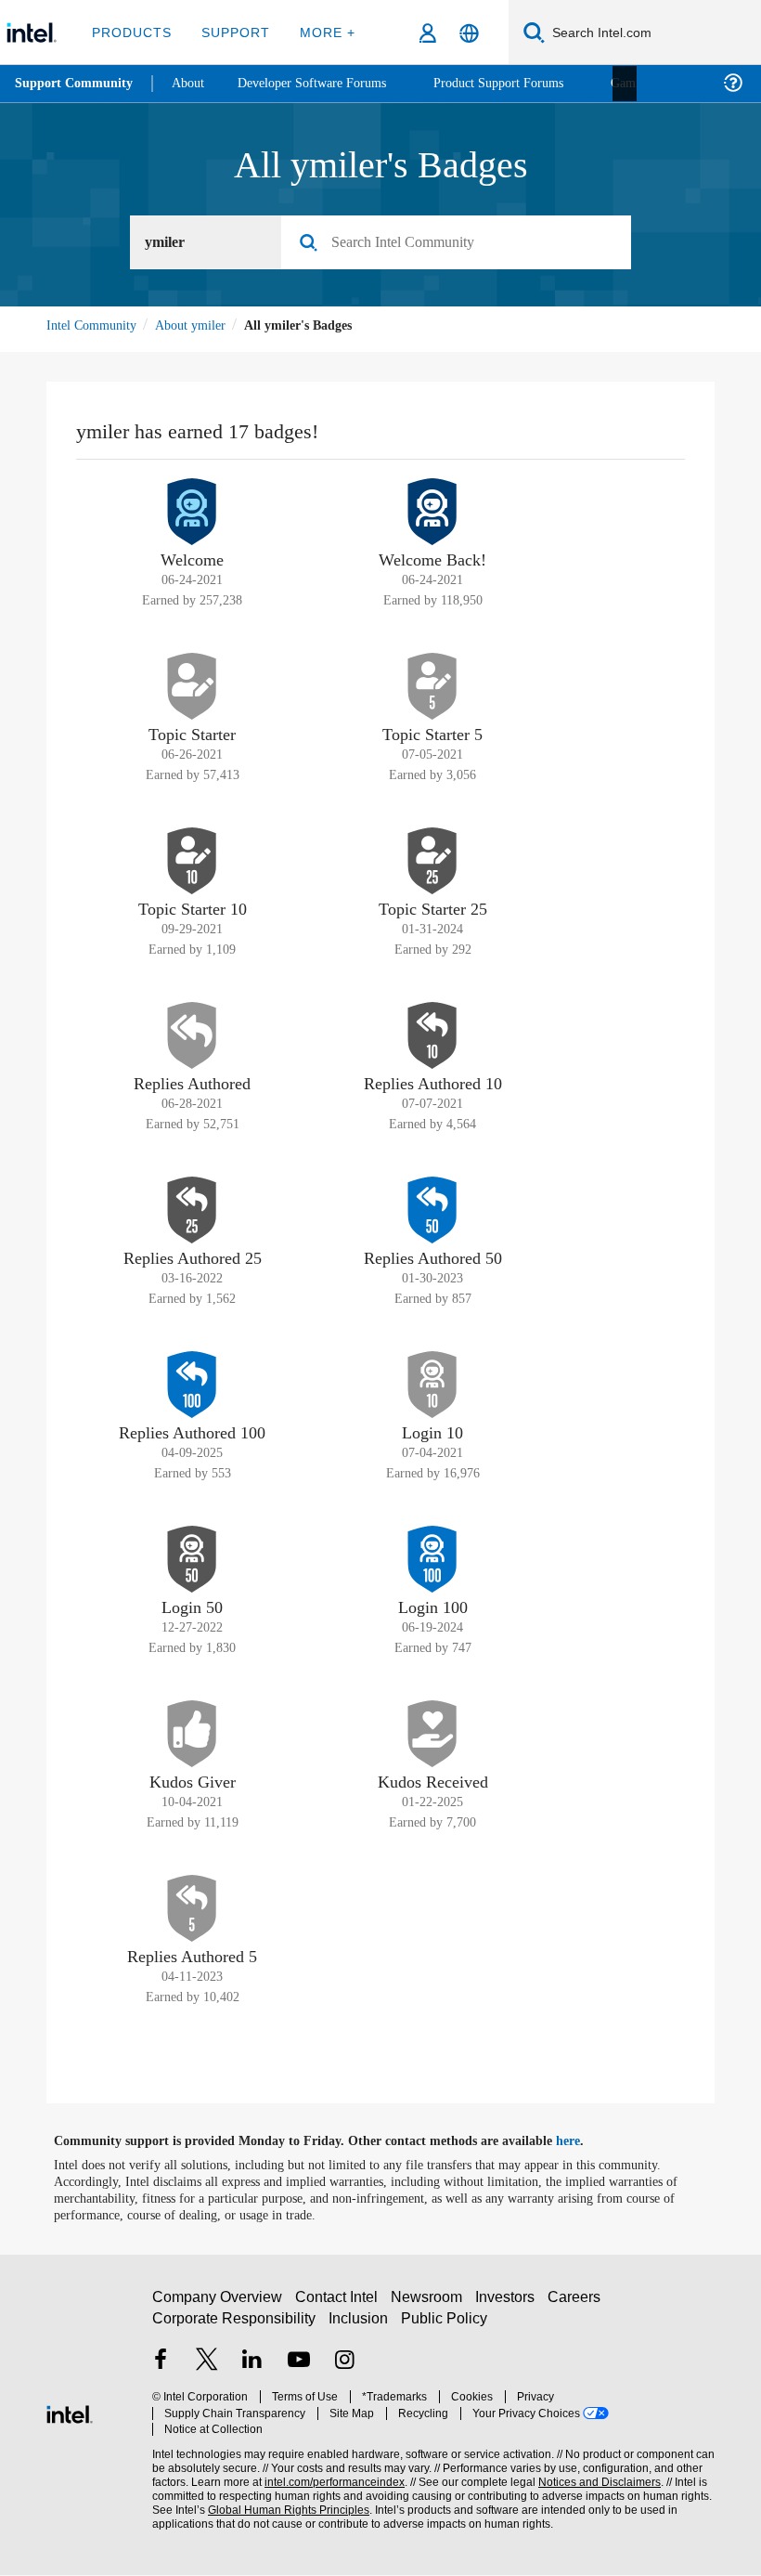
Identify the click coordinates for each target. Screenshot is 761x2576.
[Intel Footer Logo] (70, 2413)
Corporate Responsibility (235, 2328)
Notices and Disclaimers (596, 2475)
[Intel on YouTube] (299, 2371)
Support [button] (232, 32)
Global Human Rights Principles (283, 2503)
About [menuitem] (193, 83)
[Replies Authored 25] (192, 1211)
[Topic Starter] (192, 687)
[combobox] (463, 243)
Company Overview (218, 2306)
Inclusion (360, 2328)
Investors (509, 2306)
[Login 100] (432, 1560)
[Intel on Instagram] (344, 2371)
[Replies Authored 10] (432, 1036)
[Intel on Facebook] (161, 2371)
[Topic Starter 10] (192, 862)
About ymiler (200, 325)
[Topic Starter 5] (432, 687)
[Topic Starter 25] (432, 862)
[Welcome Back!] (432, 513)
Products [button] (132, 32)
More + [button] (322, 32)
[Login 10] (432, 1386)
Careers (578, 2306)
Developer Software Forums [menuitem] (326, 83)
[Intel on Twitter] (207, 2371)
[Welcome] (192, 513)
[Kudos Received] (432, 1735)
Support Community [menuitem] (76, 84)
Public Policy (444, 2328)
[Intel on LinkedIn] (252, 2371)
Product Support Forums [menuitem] (524, 83)
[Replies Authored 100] (192, 1386)
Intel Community (95, 325)
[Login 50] (192, 1560)
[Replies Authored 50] (432, 1211)
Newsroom (430, 2306)
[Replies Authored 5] (192, 1909)
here (584, 2142)
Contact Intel (339, 2306)
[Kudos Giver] (192, 1735)
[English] (469, 33)
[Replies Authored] (192, 1036)
